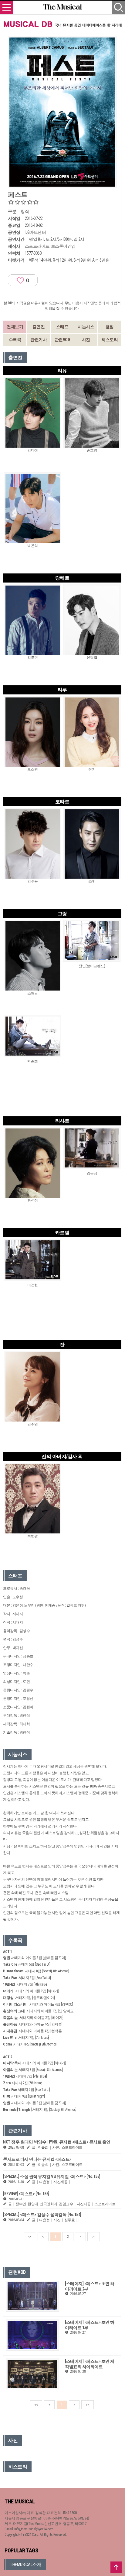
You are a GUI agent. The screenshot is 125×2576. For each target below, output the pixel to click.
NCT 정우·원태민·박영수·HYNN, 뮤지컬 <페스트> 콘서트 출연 (57, 2142)
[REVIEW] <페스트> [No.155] (26, 2194)
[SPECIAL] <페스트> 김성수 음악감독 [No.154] (42, 2215)
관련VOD (62, 340)
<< (30, 2237)
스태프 (62, 327)
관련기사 (39, 340)
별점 (110, 327)
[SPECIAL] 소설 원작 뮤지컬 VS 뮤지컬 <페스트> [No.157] (52, 2176)
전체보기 (15, 327)
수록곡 (15, 340)
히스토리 (110, 340)
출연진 (39, 327)
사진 (86, 340)
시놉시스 (86, 327)
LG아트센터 (36, 232)
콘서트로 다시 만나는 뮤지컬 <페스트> (37, 2159)
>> (94, 2237)
